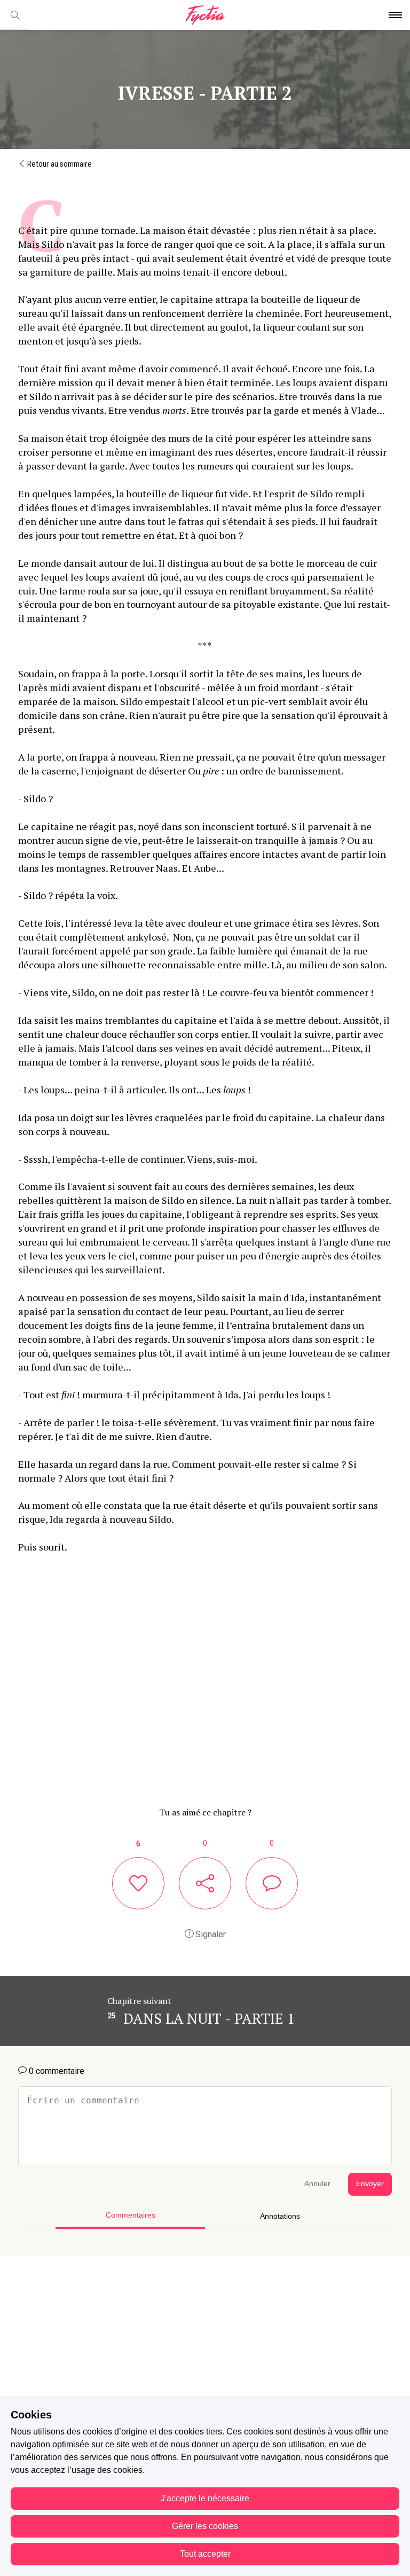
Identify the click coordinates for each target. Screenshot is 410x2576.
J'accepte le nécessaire (205, 2498)
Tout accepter (205, 2554)
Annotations (280, 2216)
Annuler (317, 2184)
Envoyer (370, 2184)
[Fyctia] (205, 15)
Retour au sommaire (59, 164)
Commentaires (131, 2215)
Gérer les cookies (205, 2526)
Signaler (210, 1934)
